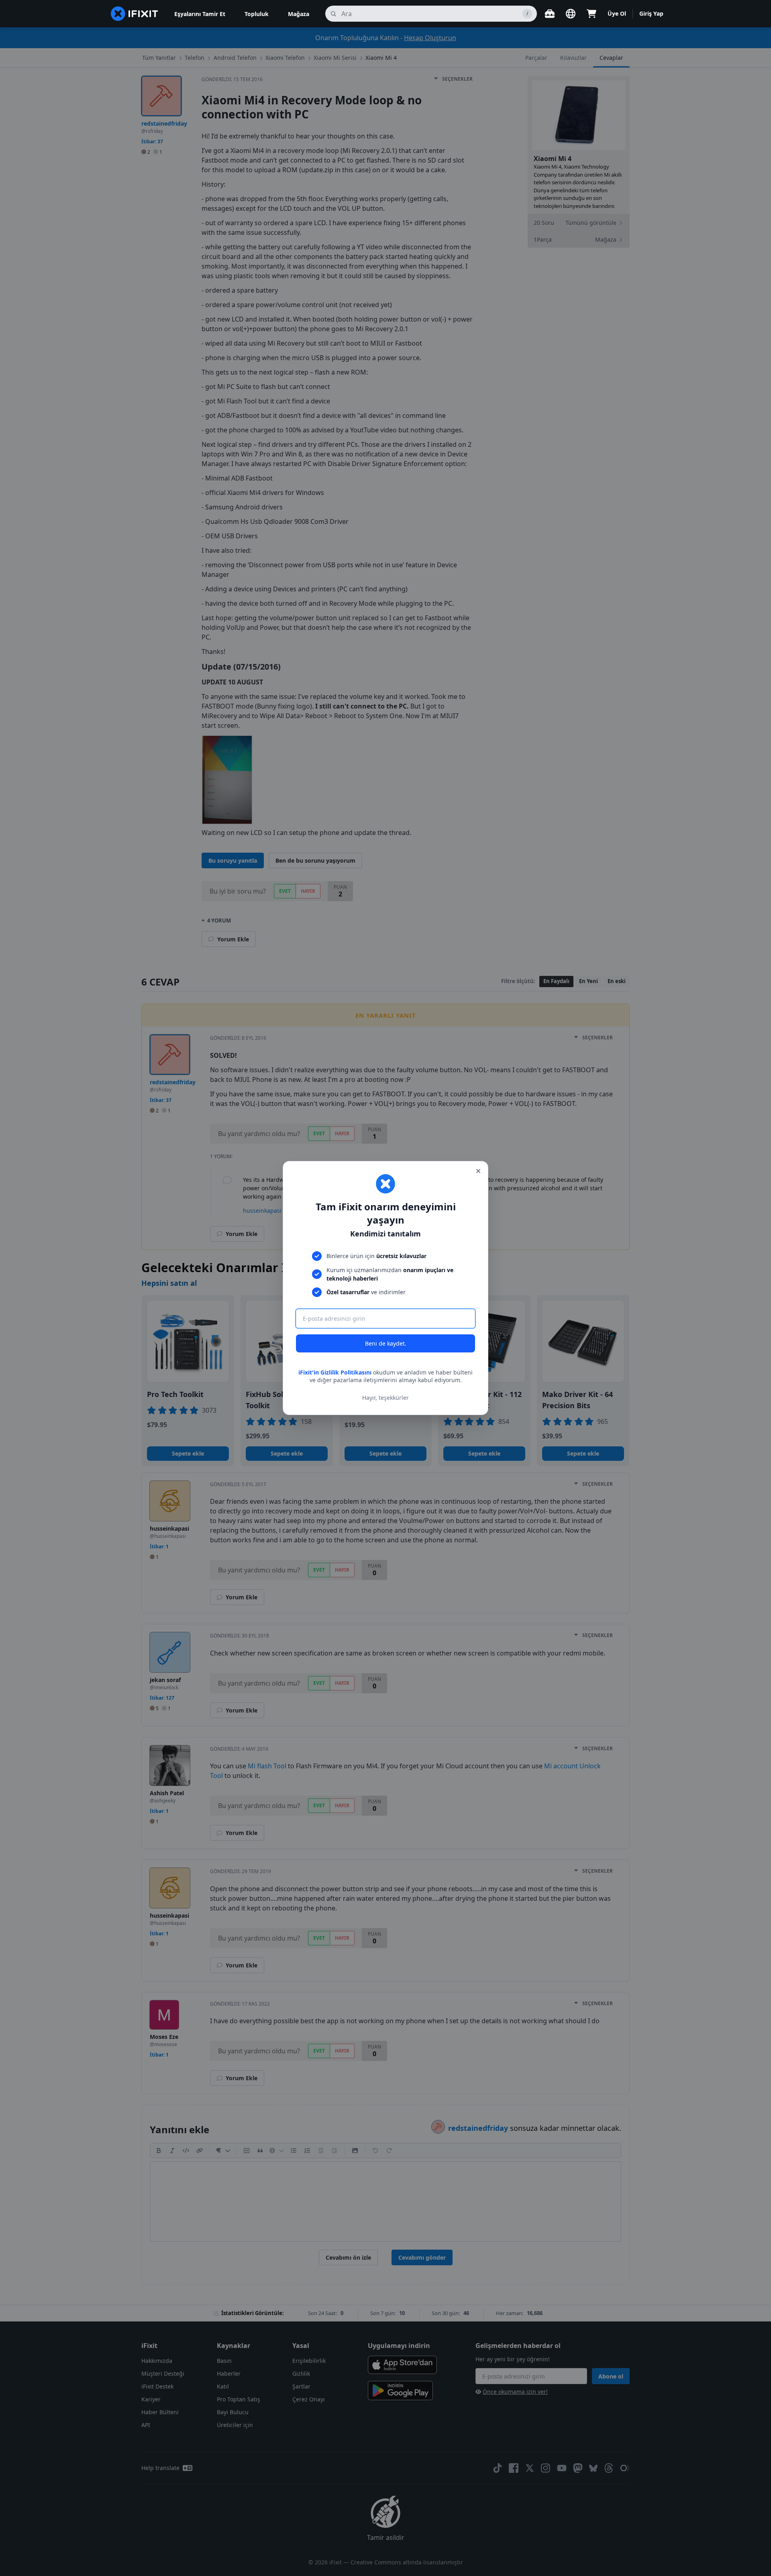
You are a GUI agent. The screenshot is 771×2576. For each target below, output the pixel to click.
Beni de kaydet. (386, 1343)
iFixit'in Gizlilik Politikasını (335, 1372)
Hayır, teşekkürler (385, 1398)
